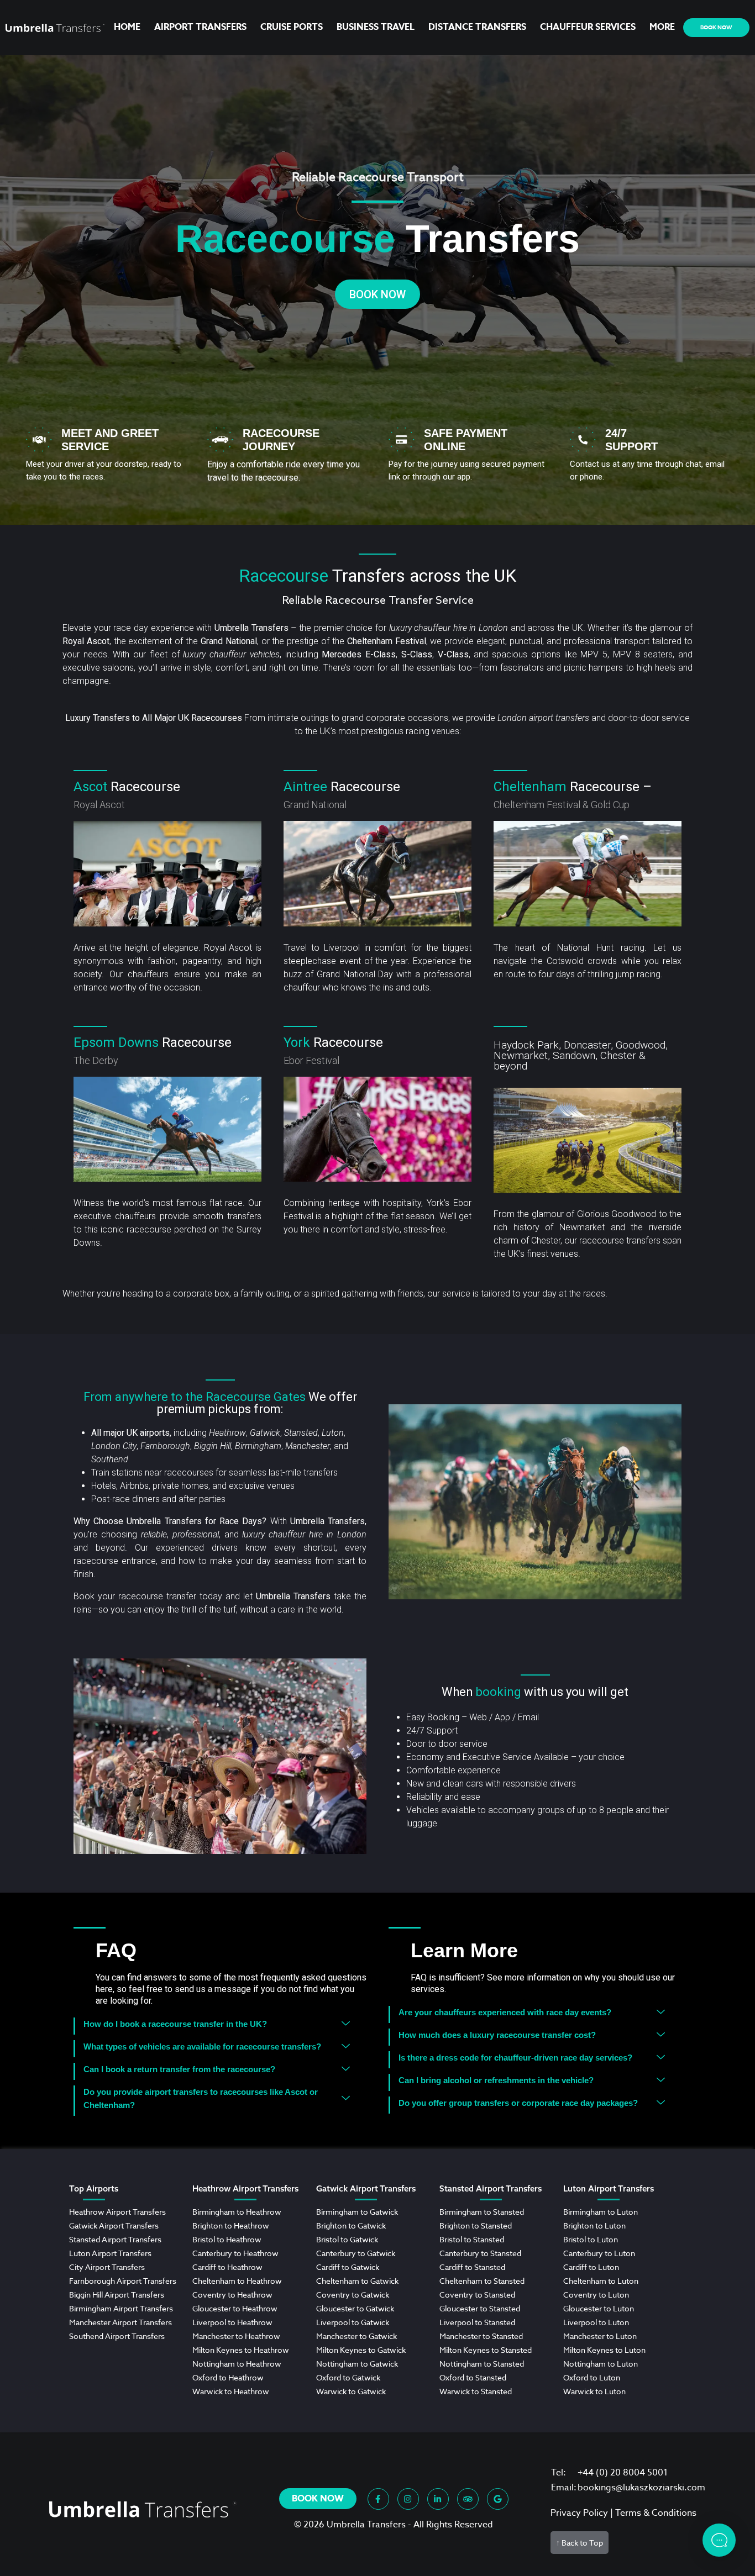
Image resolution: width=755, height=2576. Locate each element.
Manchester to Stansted (481, 2336)
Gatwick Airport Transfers (114, 2225)
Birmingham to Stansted (482, 2212)
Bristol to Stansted (472, 2239)
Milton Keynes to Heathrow (241, 2350)
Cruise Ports (292, 27)
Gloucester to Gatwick (355, 2308)
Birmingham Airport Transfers (121, 2308)
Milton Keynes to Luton (604, 2350)
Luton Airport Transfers (110, 2253)
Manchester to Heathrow (236, 2336)
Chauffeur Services (588, 27)
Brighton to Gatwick (351, 2225)
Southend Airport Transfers (117, 2336)
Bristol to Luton (591, 2239)
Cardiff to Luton (591, 2267)
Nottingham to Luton (601, 2364)
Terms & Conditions (656, 2513)
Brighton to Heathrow (231, 2225)
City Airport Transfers (107, 2267)
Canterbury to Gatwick (356, 2253)
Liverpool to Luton (596, 2322)
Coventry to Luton (596, 2295)
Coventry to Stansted (477, 2295)
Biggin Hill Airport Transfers (117, 2295)
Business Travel (376, 27)
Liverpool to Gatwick (353, 2322)
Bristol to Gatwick (347, 2239)
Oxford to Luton (592, 2377)
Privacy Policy (579, 2513)
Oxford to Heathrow (228, 2377)
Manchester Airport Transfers (120, 2322)
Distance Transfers (477, 27)
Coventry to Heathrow (232, 2295)
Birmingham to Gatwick (357, 2212)
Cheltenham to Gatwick (357, 2281)
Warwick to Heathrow (231, 2391)
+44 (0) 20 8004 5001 (623, 2473)
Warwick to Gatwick (351, 2391)
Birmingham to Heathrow (237, 2212)
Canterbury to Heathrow (235, 2253)
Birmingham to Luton (601, 2212)
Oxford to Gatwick (348, 2377)
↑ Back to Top (580, 2543)
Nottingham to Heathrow (237, 2364)
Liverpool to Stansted (477, 2322)
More (662, 27)
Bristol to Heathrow (227, 2239)
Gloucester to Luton (599, 2308)
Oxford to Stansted (473, 2377)
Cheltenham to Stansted (482, 2281)
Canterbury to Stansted (480, 2253)
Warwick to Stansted (476, 2391)
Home (127, 27)
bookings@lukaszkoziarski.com (641, 2488)
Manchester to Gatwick (356, 2336)
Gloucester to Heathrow (235, 2308)
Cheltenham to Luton (601, 2281)
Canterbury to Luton (599, 2253)
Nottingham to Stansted (482, 2364)
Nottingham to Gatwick (357, 2364)
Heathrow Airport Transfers (117, 2212)
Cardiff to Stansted (472, 2267)
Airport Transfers (200, 27)
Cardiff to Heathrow (227, 2267)
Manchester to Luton (600, 2336)
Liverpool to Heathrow (232, 2322)
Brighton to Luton (594, 2225)
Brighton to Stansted (476, 2225)
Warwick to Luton (594, 2391)
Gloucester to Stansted (480, 2308)
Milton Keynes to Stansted (486, 2350)
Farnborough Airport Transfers (123, 2281)
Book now (716, 27)
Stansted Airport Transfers (115, 2239)
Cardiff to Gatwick (348, 2267)
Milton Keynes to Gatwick (361, 2350)
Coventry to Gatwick (353, 2295)
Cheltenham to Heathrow (237, 2281)
